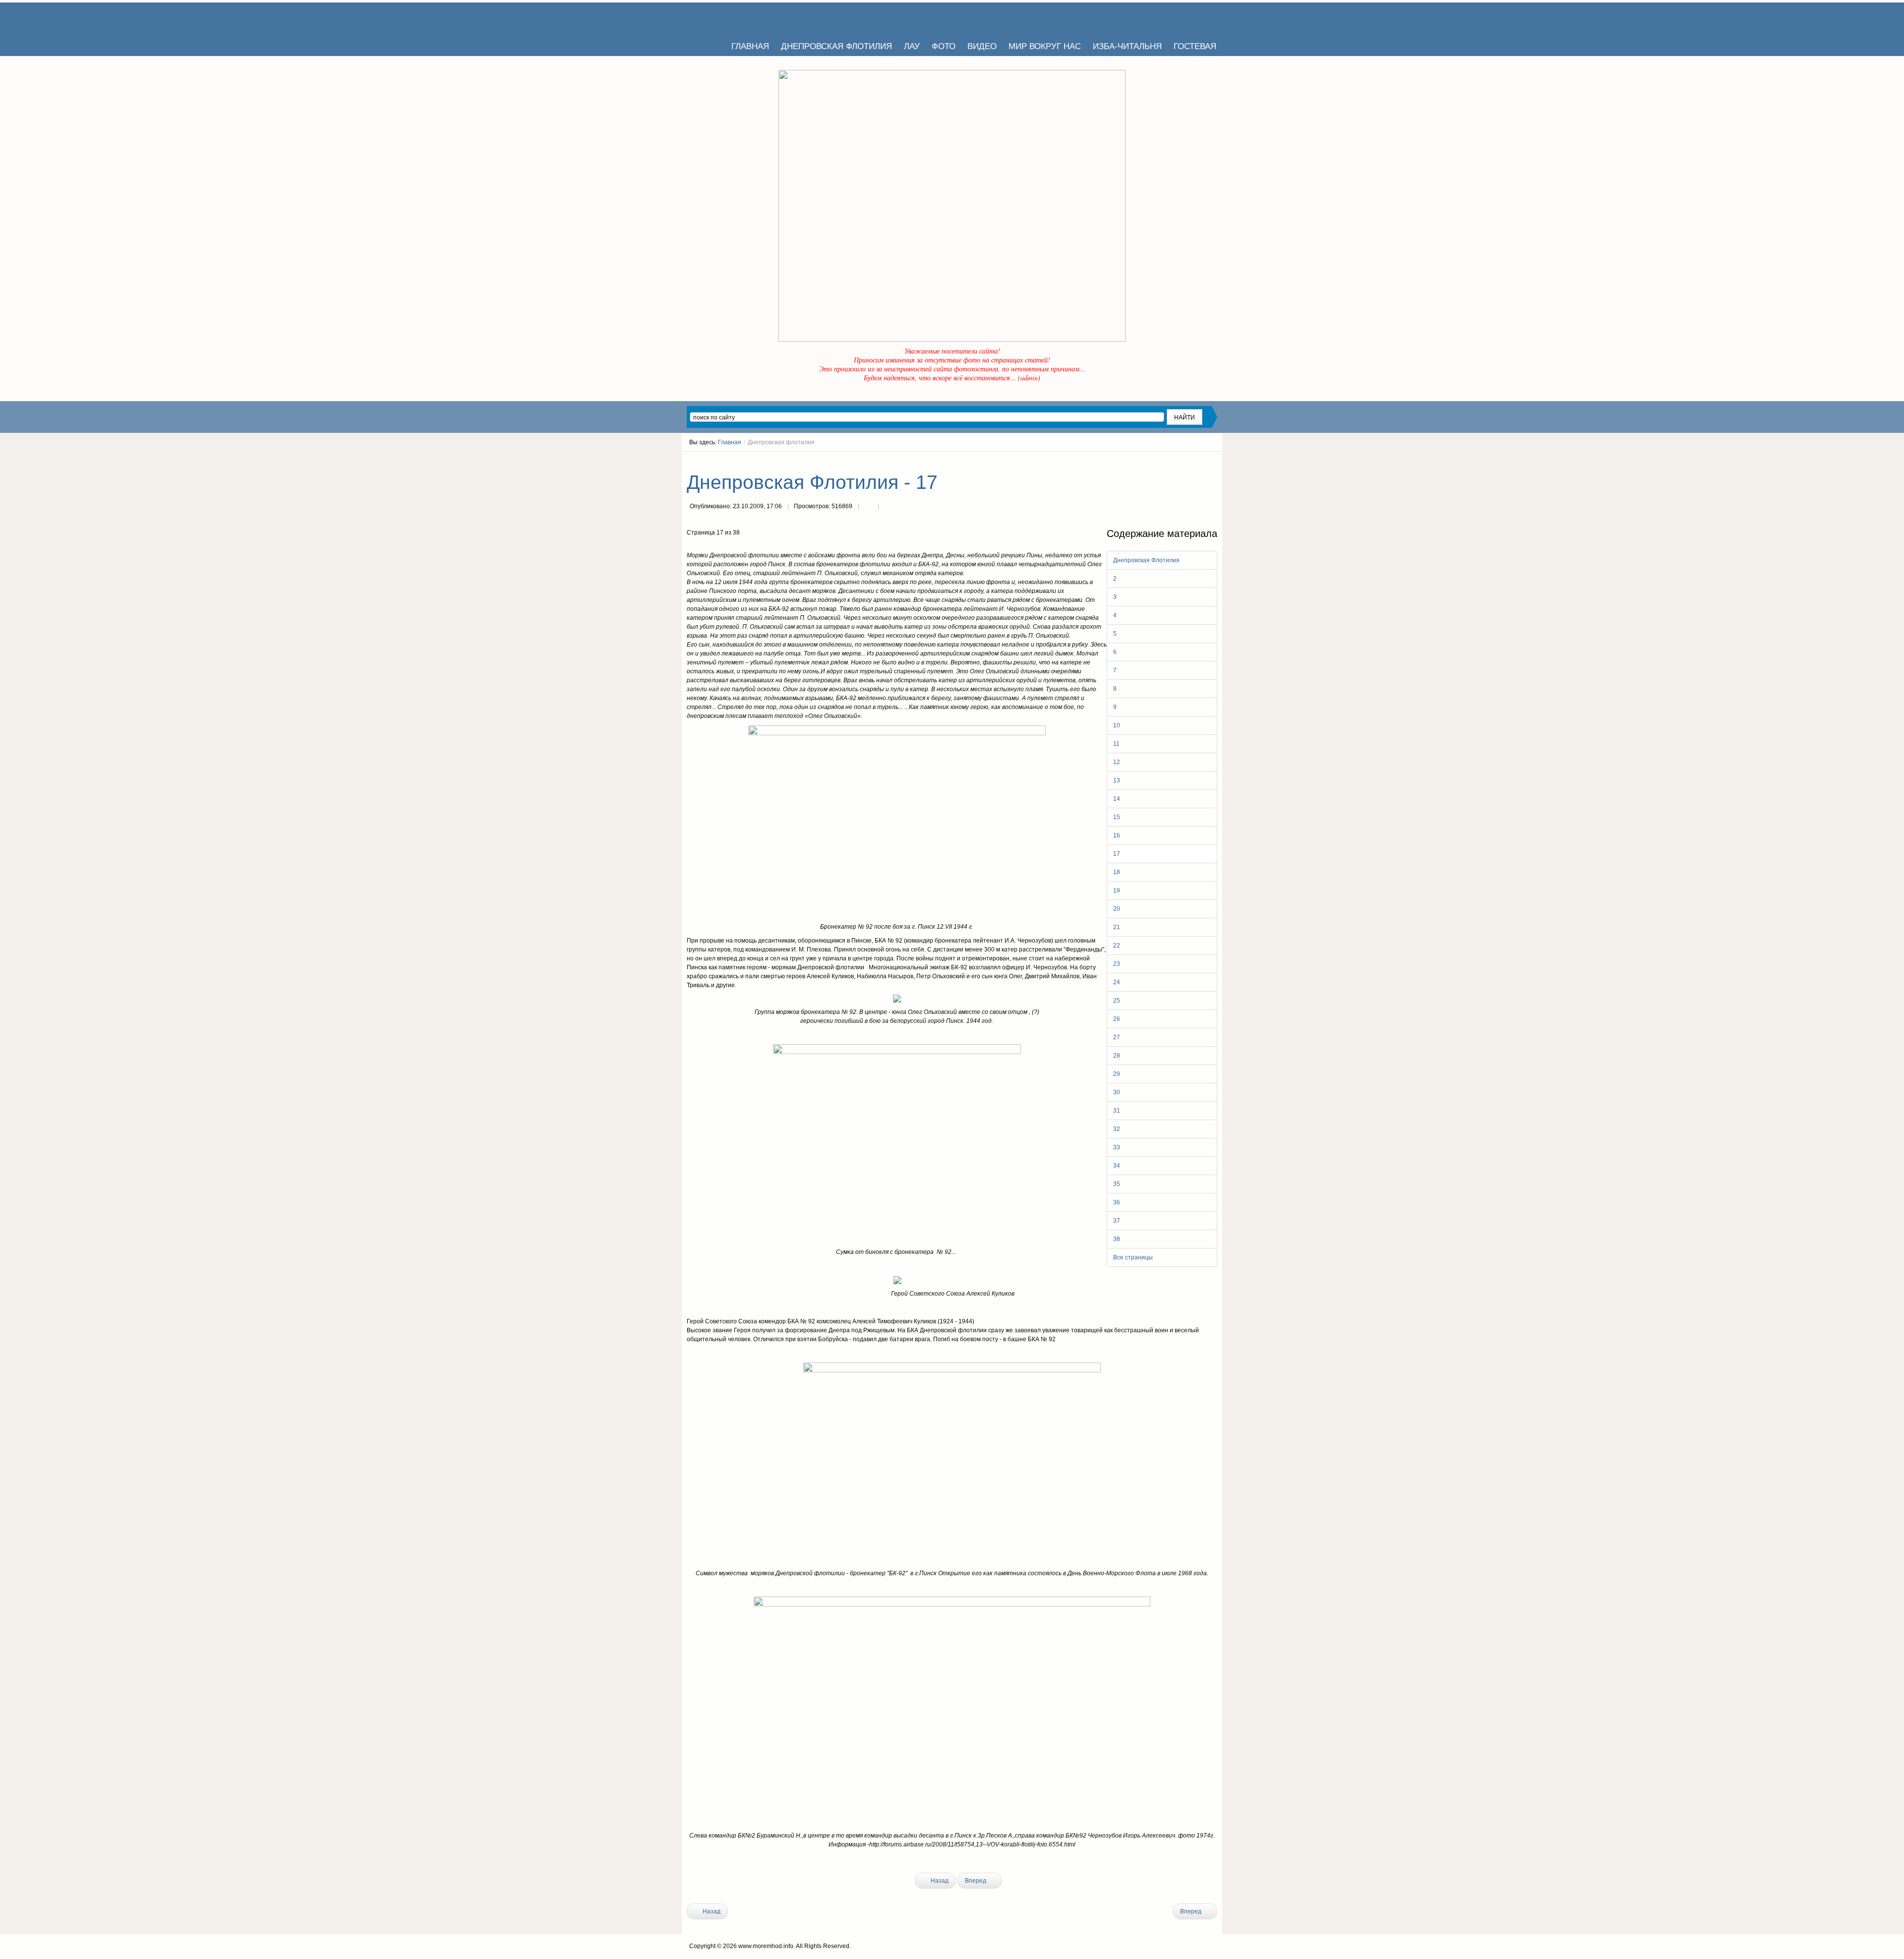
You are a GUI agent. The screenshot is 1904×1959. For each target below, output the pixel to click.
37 (1117, 1221)
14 (1117, 799)
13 (1117, 780)
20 (1117, 909)
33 (1117, 1147)
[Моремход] (725, 17)
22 (1117, 946)
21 (1117, 927)
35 (1117, 1184)
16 (1117, 835)
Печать (868, 507)
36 (1117, 1202)
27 (1117, 1037)
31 (1117, 1111)
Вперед (976, 1881)
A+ (1196, 461)
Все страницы (1133, 1257)
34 (1117, 1166)
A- (1214, 461)
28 (1117, 1056)
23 (1117, 964)
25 (1117, 1001)
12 (1117, 762)
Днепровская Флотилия (1146, 560)
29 (1117, 1074)
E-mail (888, 507)
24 (1117, 982)
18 (1117, 872)
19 (1117, 890)
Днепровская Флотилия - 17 (812, 482)
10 (1117, 725)
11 (1116, 744)
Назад (939, 1881)
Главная (730, 442)
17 (1117, 854)
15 (1117, 817)
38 (1117, 1239)
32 (1117, 1129)
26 (1117, 1019)
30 (1117, 1092)
